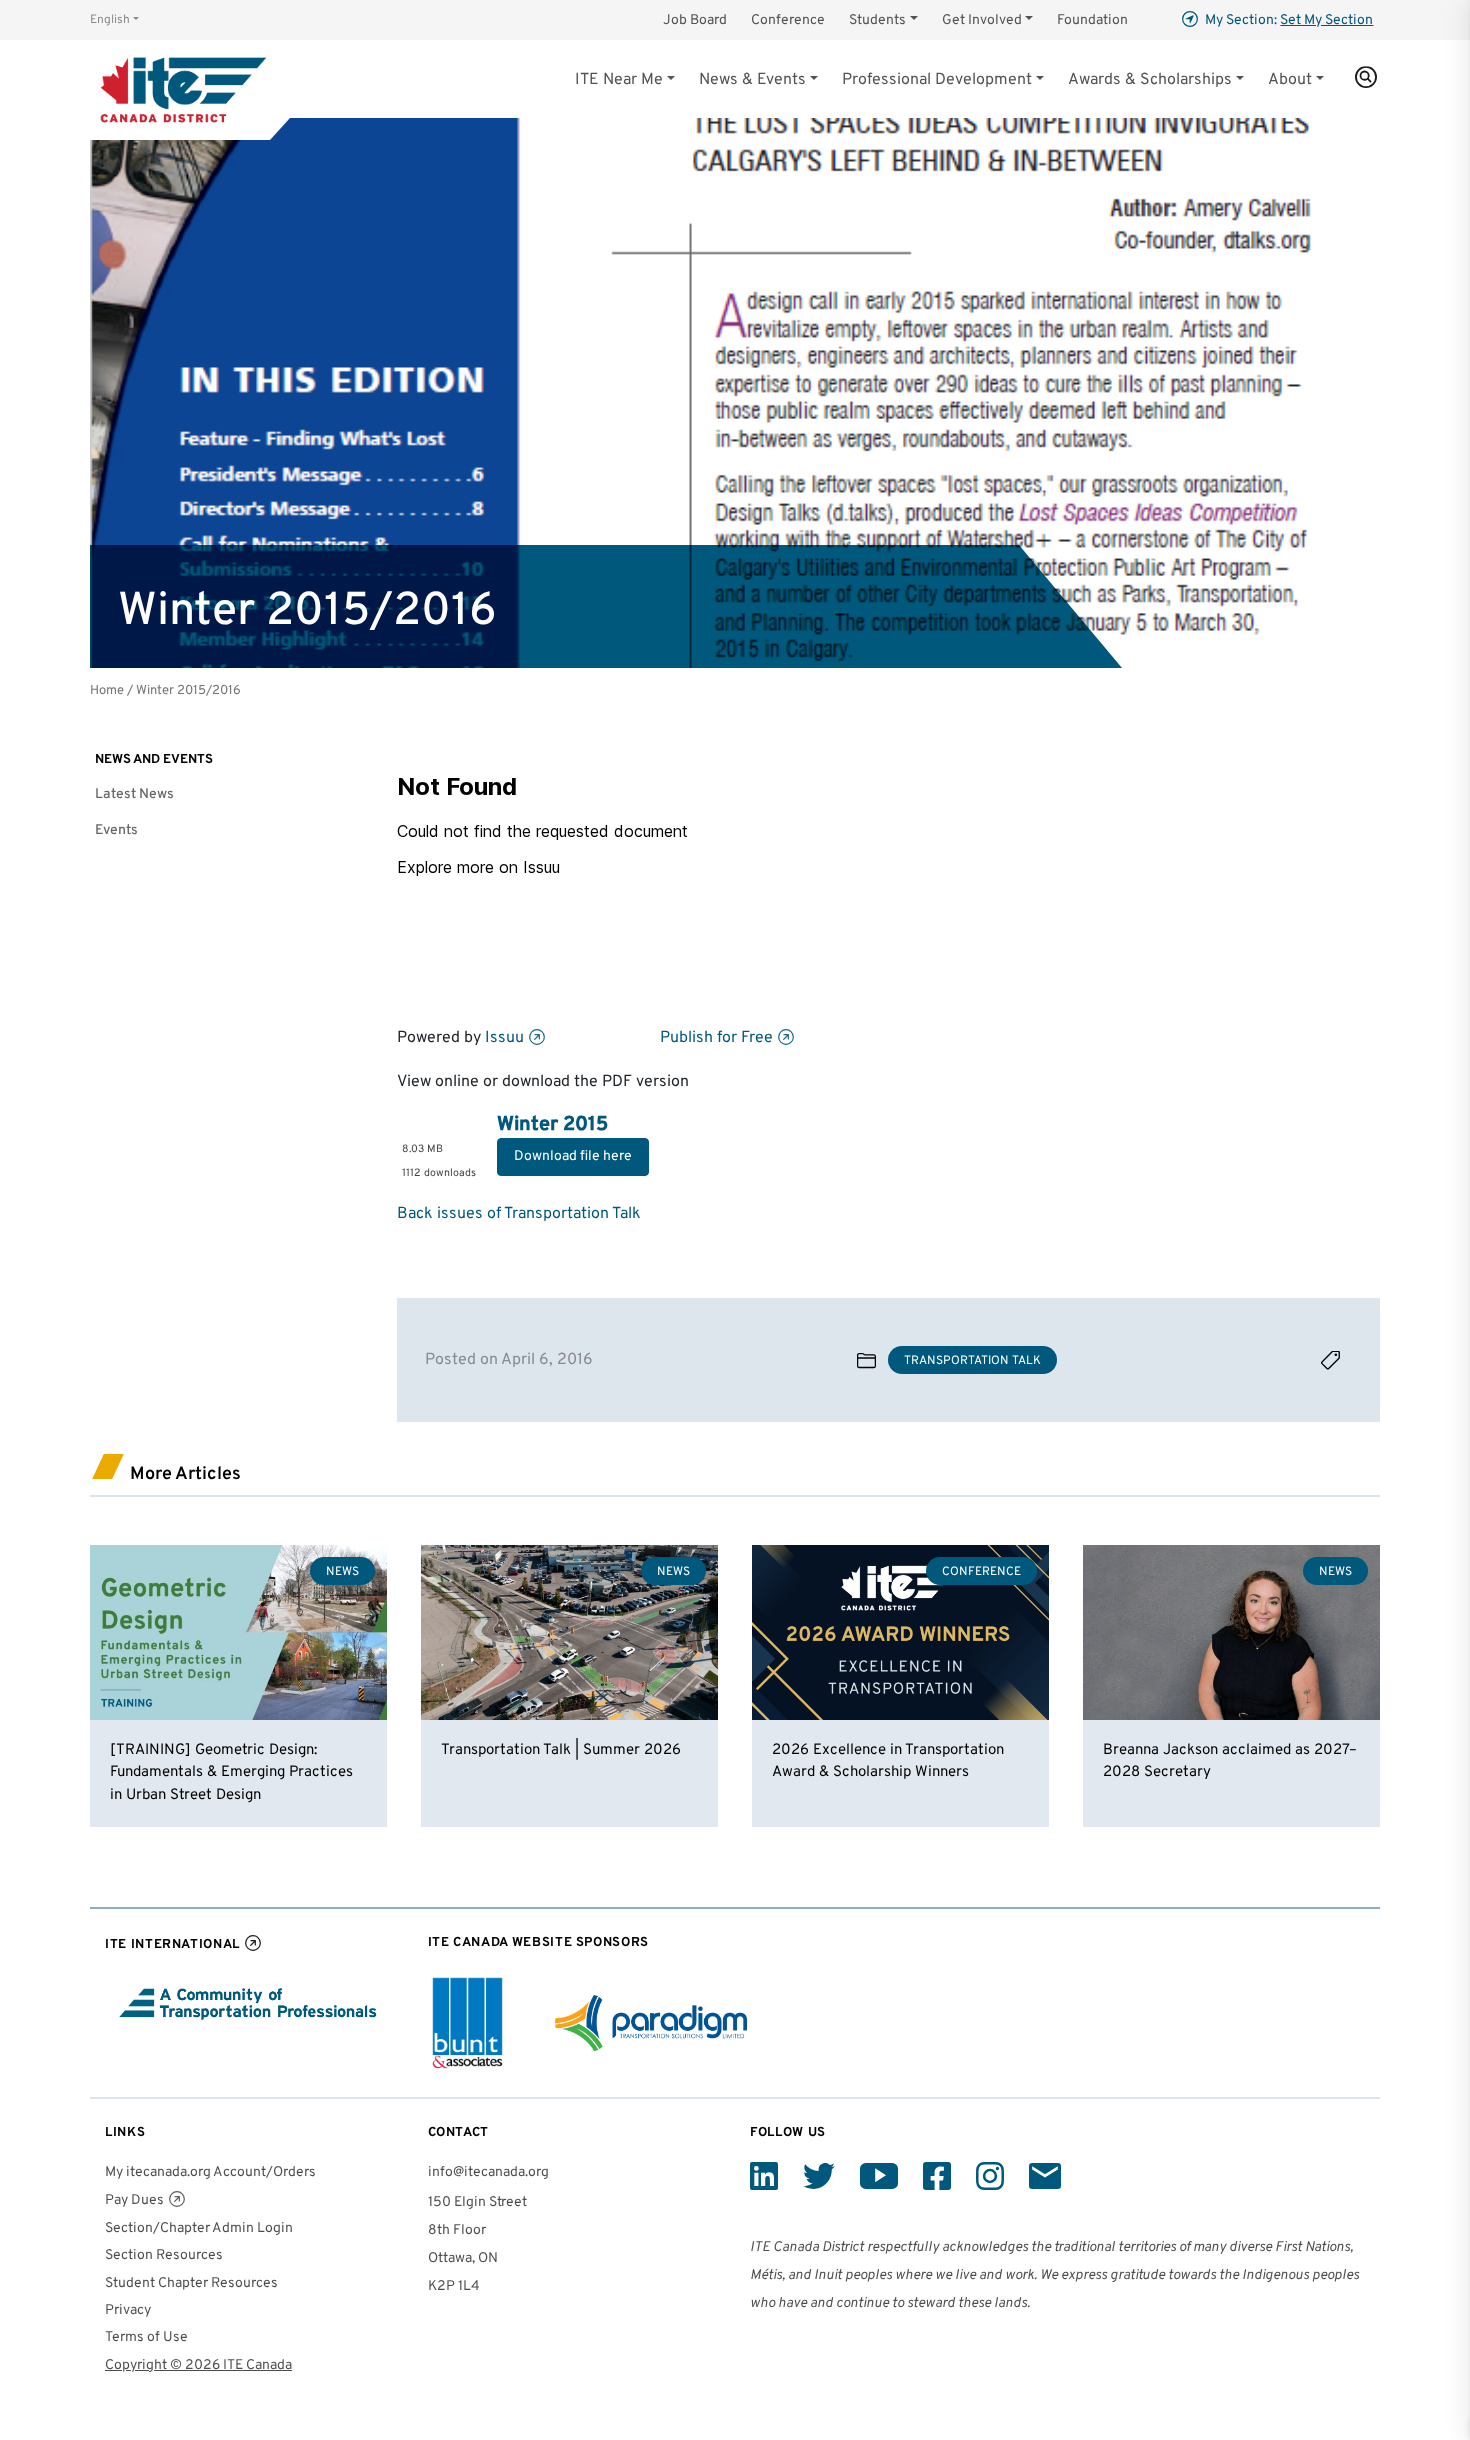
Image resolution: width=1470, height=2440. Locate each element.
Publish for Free (716, 1038)
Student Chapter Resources (191, 2283)
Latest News (134, 794)
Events (116, 830)
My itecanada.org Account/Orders (210, 2172)
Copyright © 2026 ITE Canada (198, 2365)
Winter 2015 (552, 1125)
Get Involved (982, 20)
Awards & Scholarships (1150, 80)
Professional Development (937, 80)
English (110, 20)
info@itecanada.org (488, 2172)
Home (107, 690)
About (1290, 80)
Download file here (573, 1156)
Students (877, 20)
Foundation (1092, 20)
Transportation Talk (972, 1361)
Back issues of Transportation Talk (519, 1214)
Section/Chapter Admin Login (199, 2228)
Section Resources (164, 2255)
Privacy (128, 2310)
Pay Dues (134, 2200)
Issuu (504, 1038)
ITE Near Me (619, 80)
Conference (788, 20)
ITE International (172, 1944)
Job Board (695, 20)
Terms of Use (146, 2337)
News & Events (752, 80)
